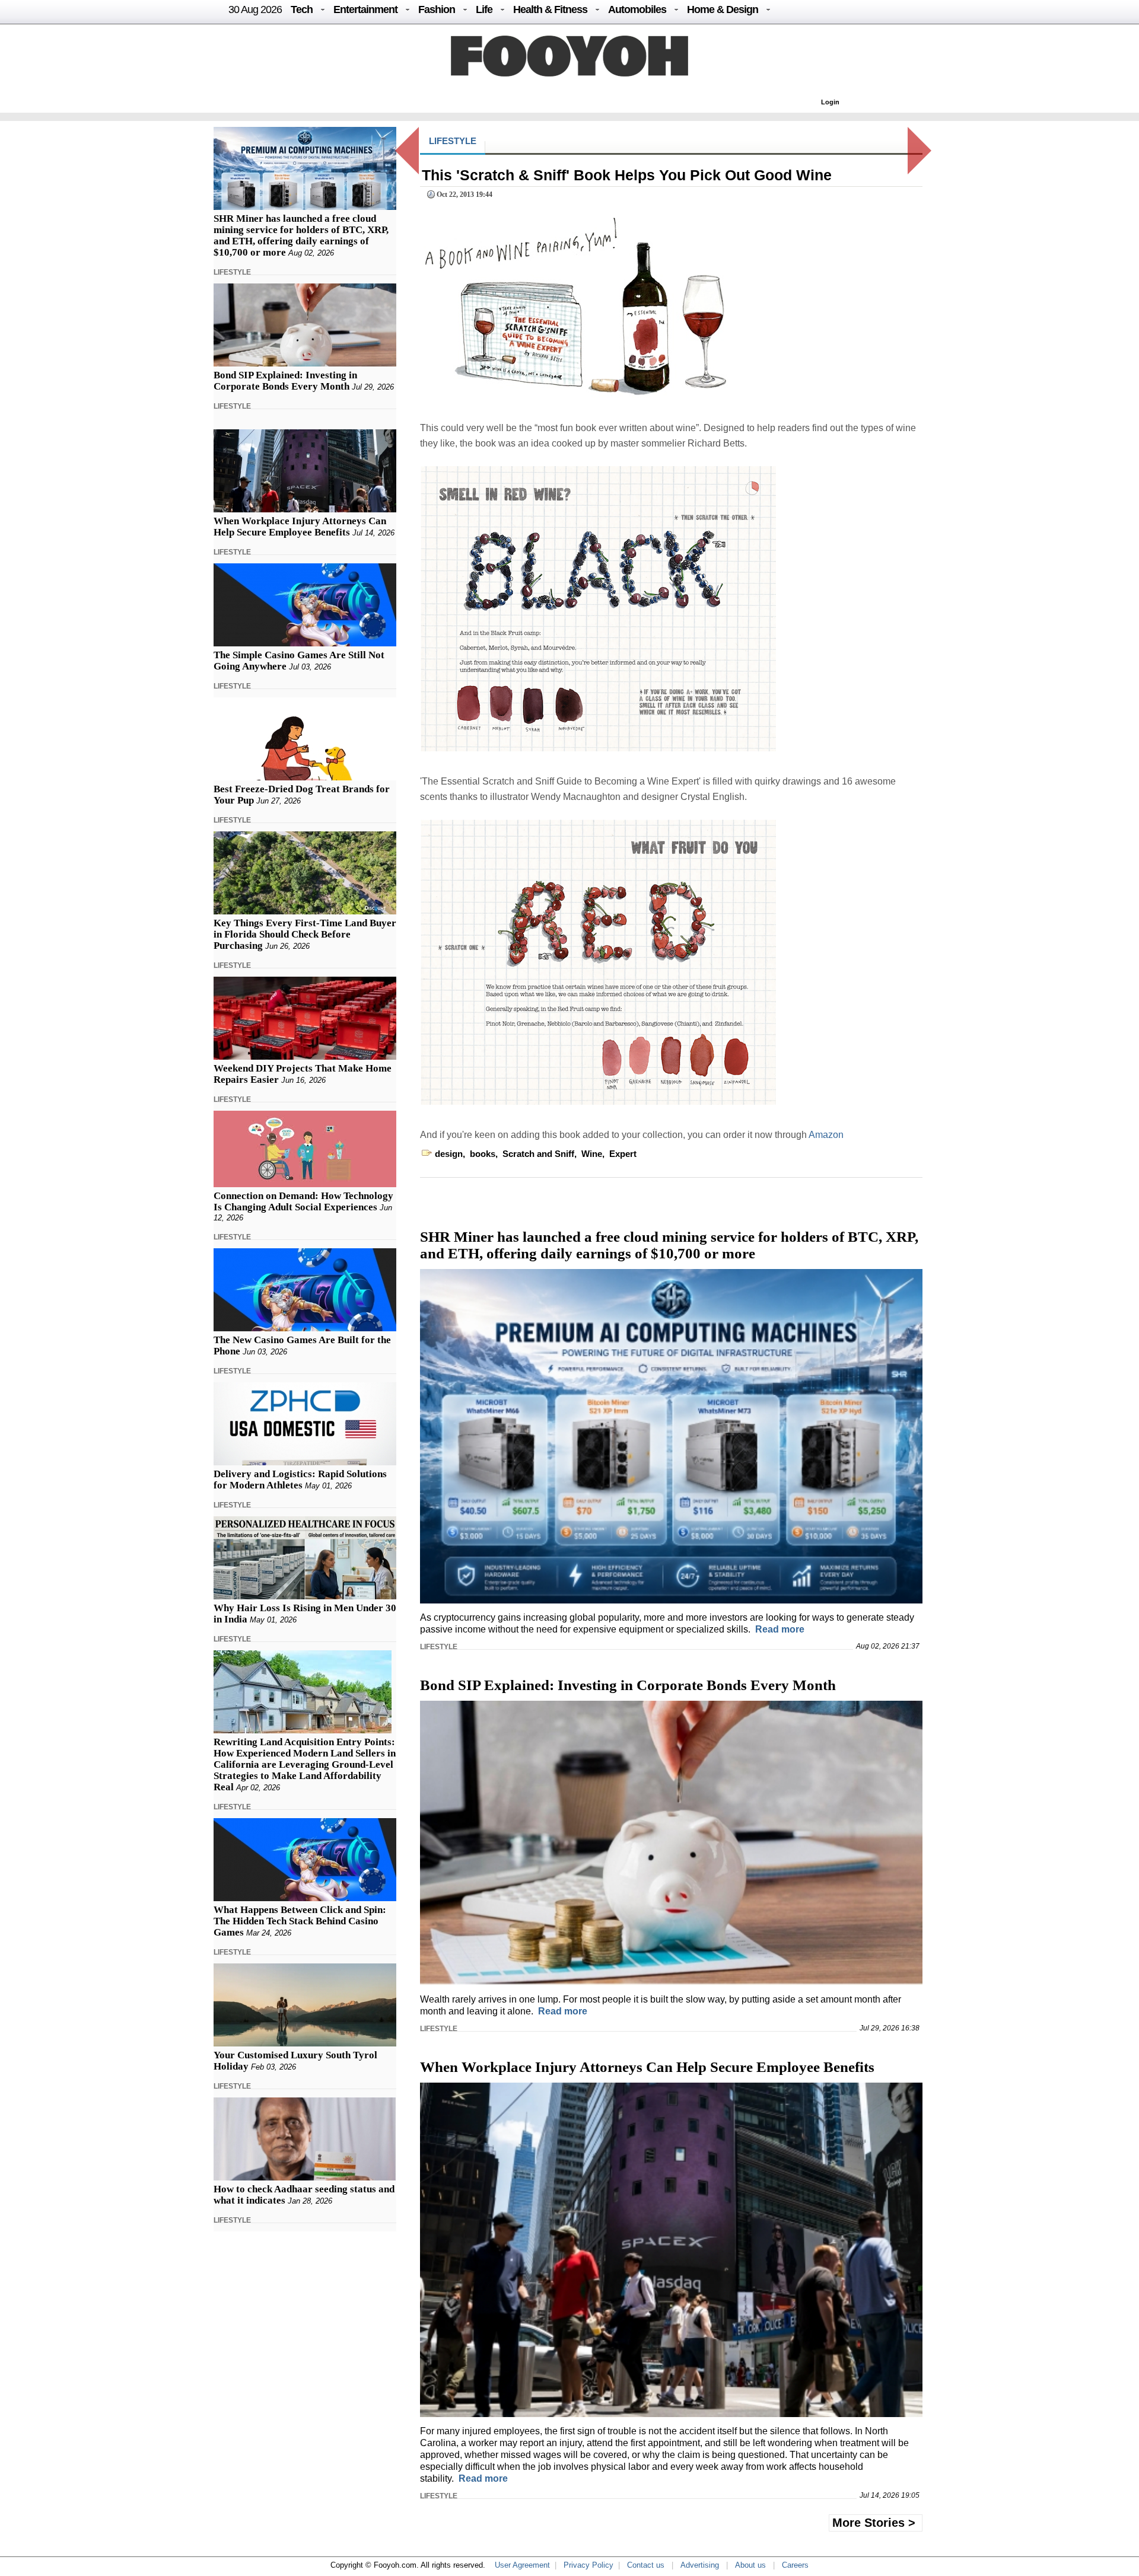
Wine (592, 1154)
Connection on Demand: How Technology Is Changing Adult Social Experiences (303, 1201)
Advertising (700, 2565)
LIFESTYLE (232, 272)
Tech (302, 9)
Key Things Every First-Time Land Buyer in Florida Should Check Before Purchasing (305, 934)
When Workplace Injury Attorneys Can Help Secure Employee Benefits (300, 527)
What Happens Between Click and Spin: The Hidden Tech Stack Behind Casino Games (300, 1921)
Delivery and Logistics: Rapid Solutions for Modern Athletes (300, 1480)
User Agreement (522, 2565)
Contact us (646, 2565)
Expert (623, 1154)
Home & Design (723, 9)
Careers (795, 2565)
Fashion (437, 9)
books (483, 1154)
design (449, 1154)
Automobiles (637, 9)
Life (484, 9)
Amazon (826, 1135)
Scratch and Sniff (538, 1154)
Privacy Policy (588, 2565)
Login (830, 102)
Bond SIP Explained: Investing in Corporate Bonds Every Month (285, 381)
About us (750, 2565)
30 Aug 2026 (255, 9)
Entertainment (365, 9)
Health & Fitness (550, 9)
